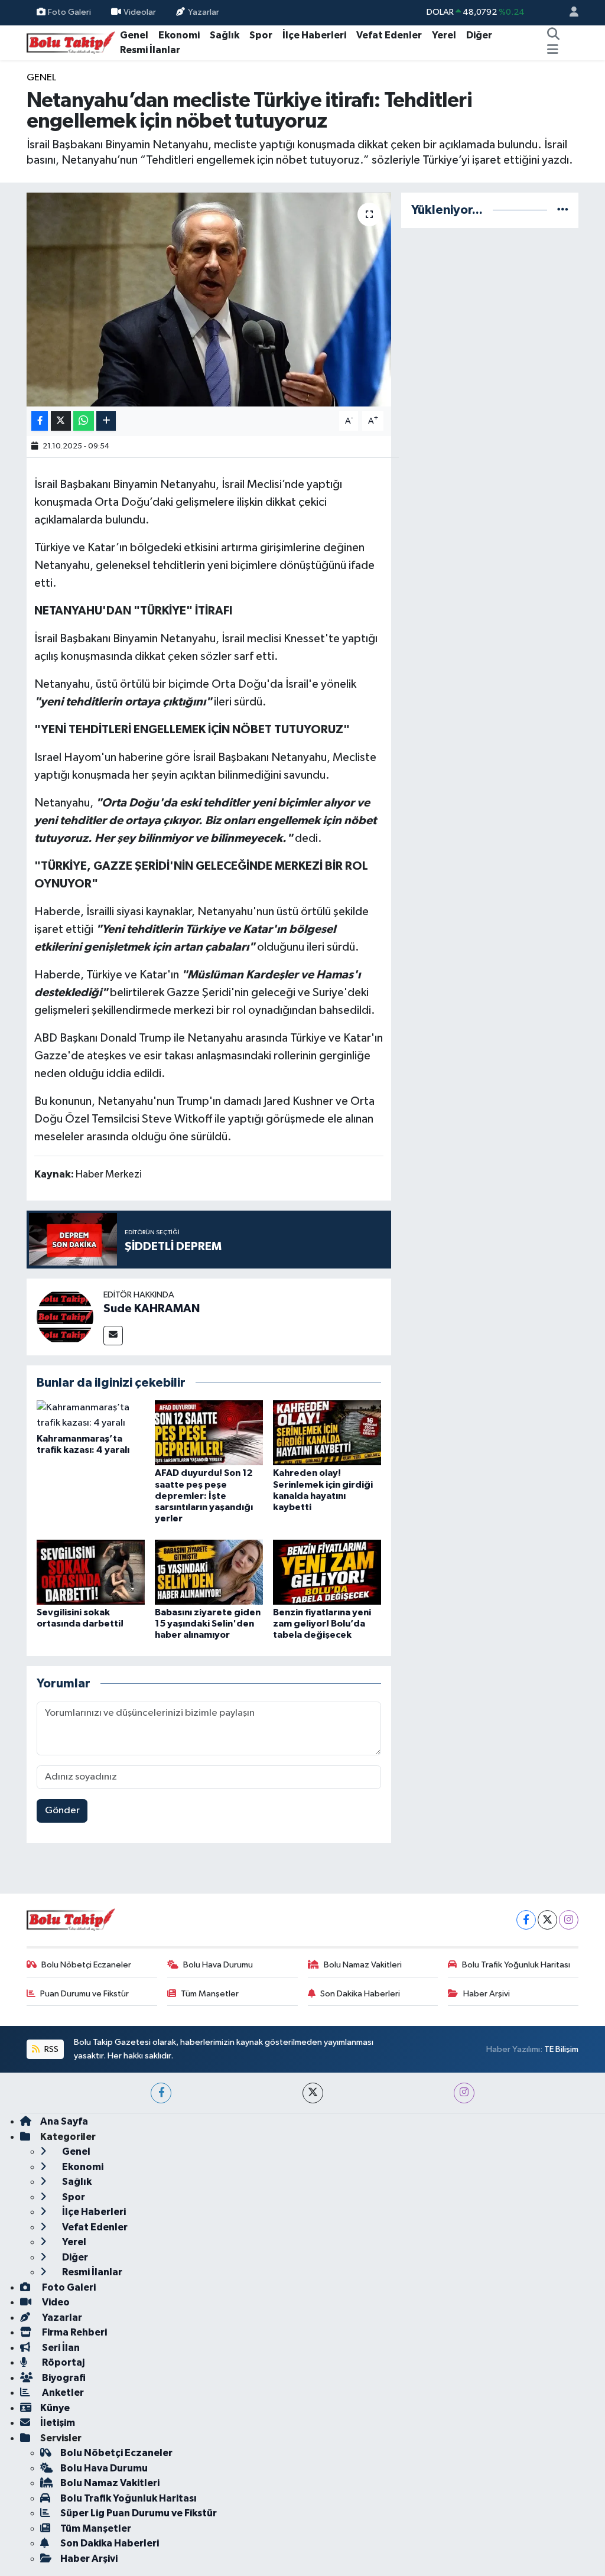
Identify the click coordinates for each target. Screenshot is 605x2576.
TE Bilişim (561, 2049)
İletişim (58, 2423)
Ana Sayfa (64, 2121)
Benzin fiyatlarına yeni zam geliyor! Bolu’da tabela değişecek (322, 1624)
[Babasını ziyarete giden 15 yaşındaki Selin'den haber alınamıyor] (209, 1572)
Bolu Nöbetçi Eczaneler (86, 1965)
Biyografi (63, 2378)
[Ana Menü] (553, 50)
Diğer (479, 35)
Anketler (62, 2393)
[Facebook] (526, 1920)
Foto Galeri (69, 12)
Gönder (62, 1811)
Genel (134, 35)
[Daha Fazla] (106, 421)
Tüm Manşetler (210, 1994)
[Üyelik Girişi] (569, 13)
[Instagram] (569, 1920)
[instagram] (464, 2093)
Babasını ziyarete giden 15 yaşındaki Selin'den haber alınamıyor (208, 1624)
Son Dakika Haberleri (360, 1994)
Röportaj (62, 2362)
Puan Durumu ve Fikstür (84, 1994)
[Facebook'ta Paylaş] (40, 421)
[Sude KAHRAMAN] (65, 1317)
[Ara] (553, 35)
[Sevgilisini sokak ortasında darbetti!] (91, 1572)
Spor (261, 35)
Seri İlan (60, 2348)
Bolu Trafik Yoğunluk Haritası (516, 1965)
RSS (51, 2049)
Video (55, 2302)
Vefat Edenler (389, 35)
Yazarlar (204, 12)
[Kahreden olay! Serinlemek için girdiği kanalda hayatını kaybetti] (327, 1432)
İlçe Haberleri (314, 35)
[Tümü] (563, 210)
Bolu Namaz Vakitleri (363, 1965)
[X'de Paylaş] (61, 421)
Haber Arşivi (487, 1994)
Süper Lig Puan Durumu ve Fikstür (139, 2513)
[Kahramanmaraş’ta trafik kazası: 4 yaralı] (91, 1415)
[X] (547, 1920)
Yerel (444, 35)
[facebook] (161, 2093)
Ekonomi (179, 35)
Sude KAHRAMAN (152, 1309)
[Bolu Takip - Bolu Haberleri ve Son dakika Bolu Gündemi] (71, 42)
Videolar (140, 12)
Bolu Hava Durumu (218, 1965)
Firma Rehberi (74, 2332)
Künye (55, 2408)
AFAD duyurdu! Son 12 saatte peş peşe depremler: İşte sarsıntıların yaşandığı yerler (204, 1496)
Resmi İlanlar (150, 50)
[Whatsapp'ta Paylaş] (84, 421)
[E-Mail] (113, 1336)
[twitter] (313, 2093)
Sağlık (225, 35)
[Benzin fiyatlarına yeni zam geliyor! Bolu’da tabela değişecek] (327, 1572)
